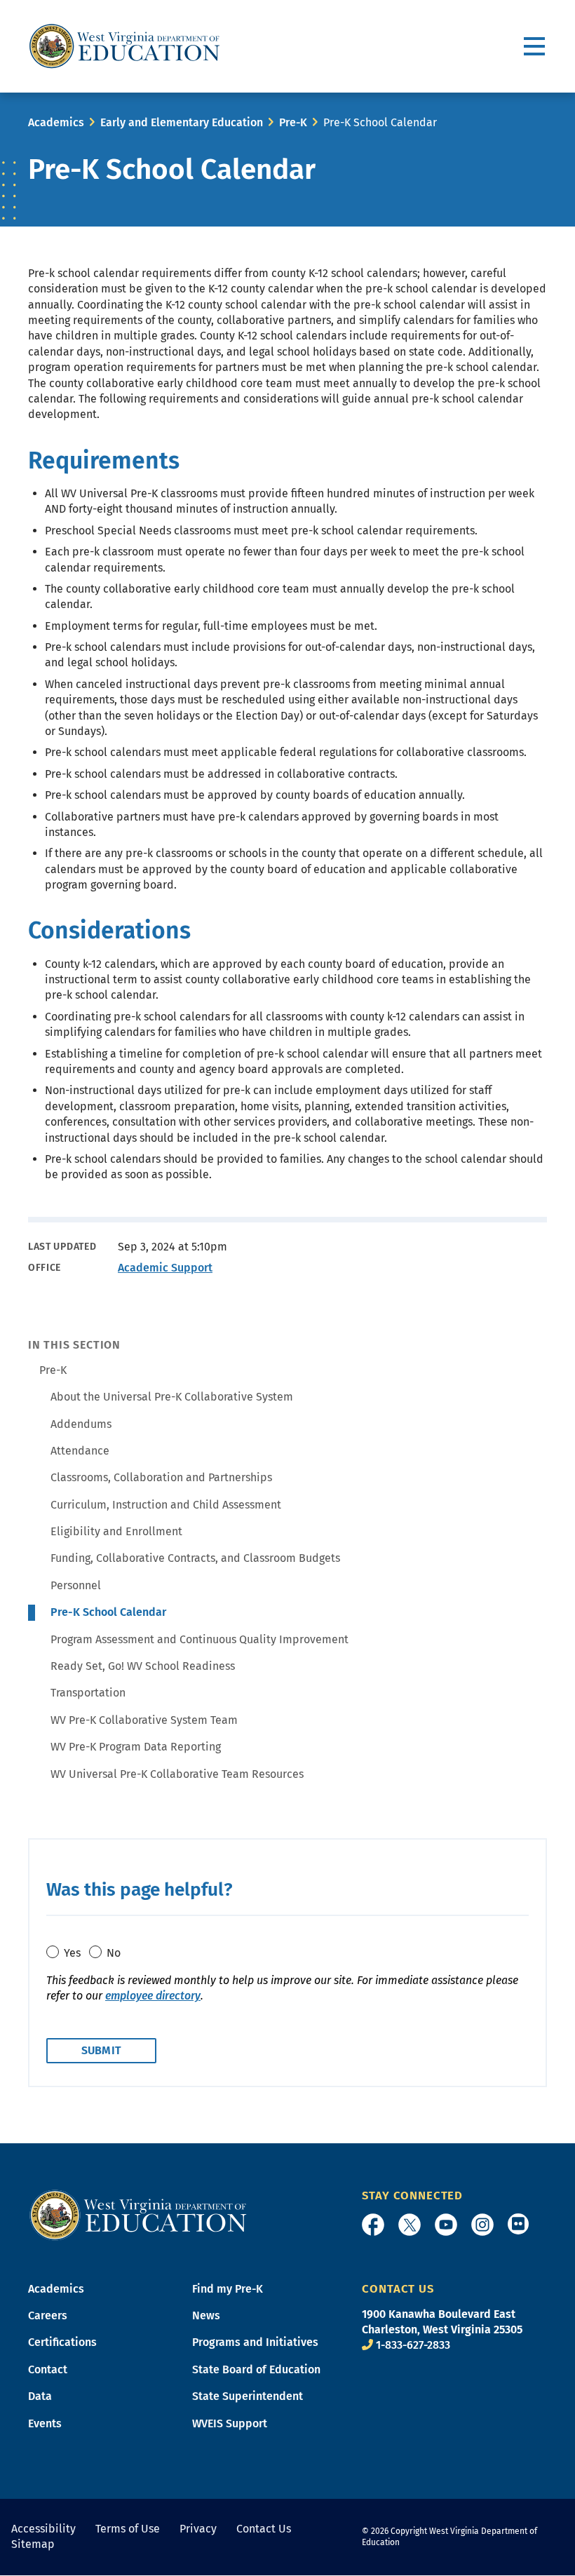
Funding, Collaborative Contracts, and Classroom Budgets (195, 1558)
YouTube (446, 2225)
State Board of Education (256, 2369)
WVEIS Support (230, 2423)
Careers (48, 2315)
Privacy (198, 2529)
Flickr (518, 2224)
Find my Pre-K (228, 2289)
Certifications (62, 2342)
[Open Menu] (535, 47)
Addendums (81, 1424)
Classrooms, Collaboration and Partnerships (161, 1477)
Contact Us (264, 2529)
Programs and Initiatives (255, 2342)
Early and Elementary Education (182, 122)
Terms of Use (128, 2529)
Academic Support (165, 1268)
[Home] (138, 2214)
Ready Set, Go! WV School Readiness (143, 1666)
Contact (48, 2369)
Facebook (373, 2225)
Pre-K (293, 122)
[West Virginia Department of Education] (124, 46)
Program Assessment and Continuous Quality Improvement (199, 1639)
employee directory (153, 1996)
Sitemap (33, 2544)
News (206, 2315)
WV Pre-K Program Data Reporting (136, 1747)
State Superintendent (248, 2396)
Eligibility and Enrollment (116, 1531)
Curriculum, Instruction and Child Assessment (166, 1505)
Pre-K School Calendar (108, 1612)
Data (40, 2396)
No (114, 1953)
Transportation (88, 1693)
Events (45, 2423)
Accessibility (43, 2529)
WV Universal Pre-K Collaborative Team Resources (177, 1774)
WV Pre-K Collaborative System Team (144, 1720)
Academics (56, 122)
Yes (72, 1953)
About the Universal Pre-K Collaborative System (172, 1397)
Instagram (482, 2225)
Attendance (80, 1451)
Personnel (76, 1585)
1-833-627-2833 (413, 2345)
